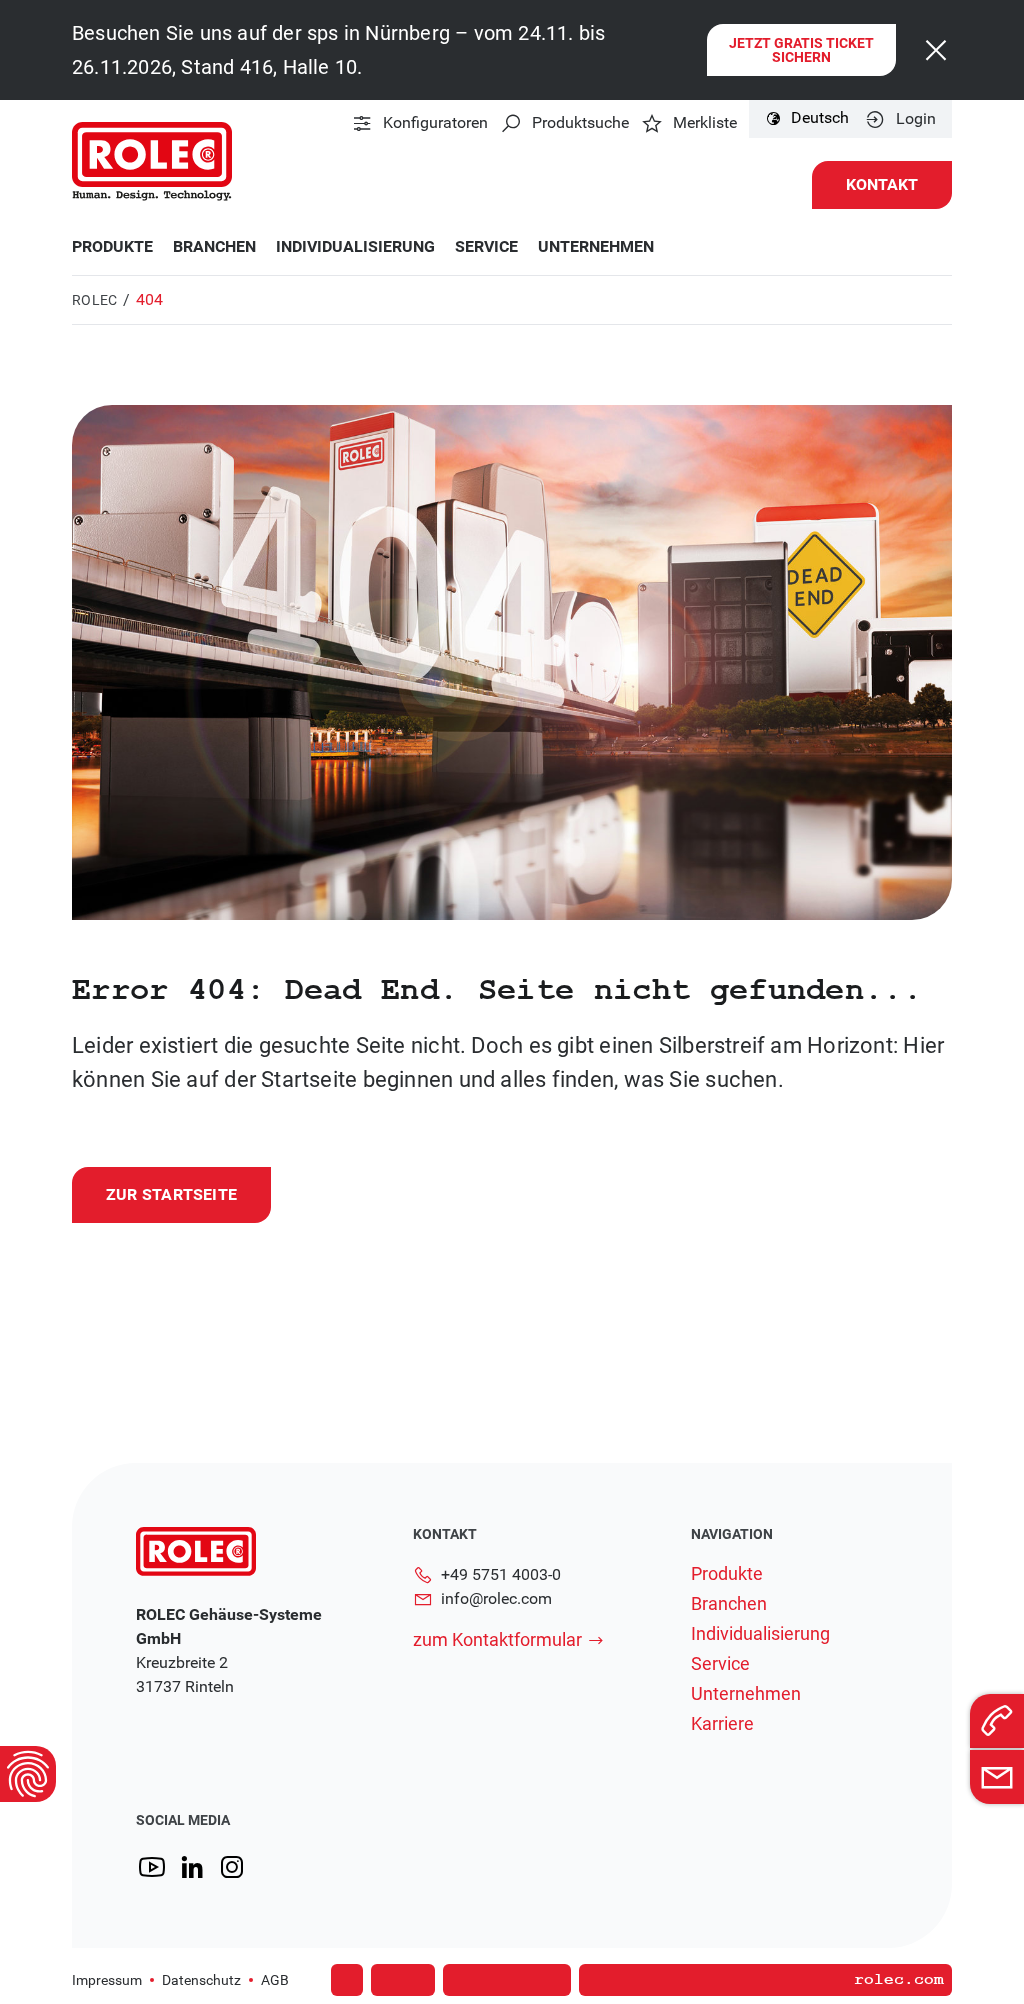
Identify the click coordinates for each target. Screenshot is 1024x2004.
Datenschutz (201, 1980)
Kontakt (882, 184)
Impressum (107, 1980)
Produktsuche (580, 123)
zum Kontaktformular (497, 1639)
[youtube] (152, 1867)
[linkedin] (192, 1867)
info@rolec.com (496, 1598)
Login (916, 119)
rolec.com (899, 1980)
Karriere (722, 1724)
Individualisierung (355, 247)
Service (486, 247)
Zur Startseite (171, 1194)
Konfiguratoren (435, 123)
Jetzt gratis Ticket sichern (801, 50)
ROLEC (94, 300)
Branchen (214, 247)
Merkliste (705, 123)
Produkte (112, 247)
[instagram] (232, 1867)
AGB (275, 1980)
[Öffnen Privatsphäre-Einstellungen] (28, 1774)
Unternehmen (596, 247)
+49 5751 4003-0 (501, 1574)
